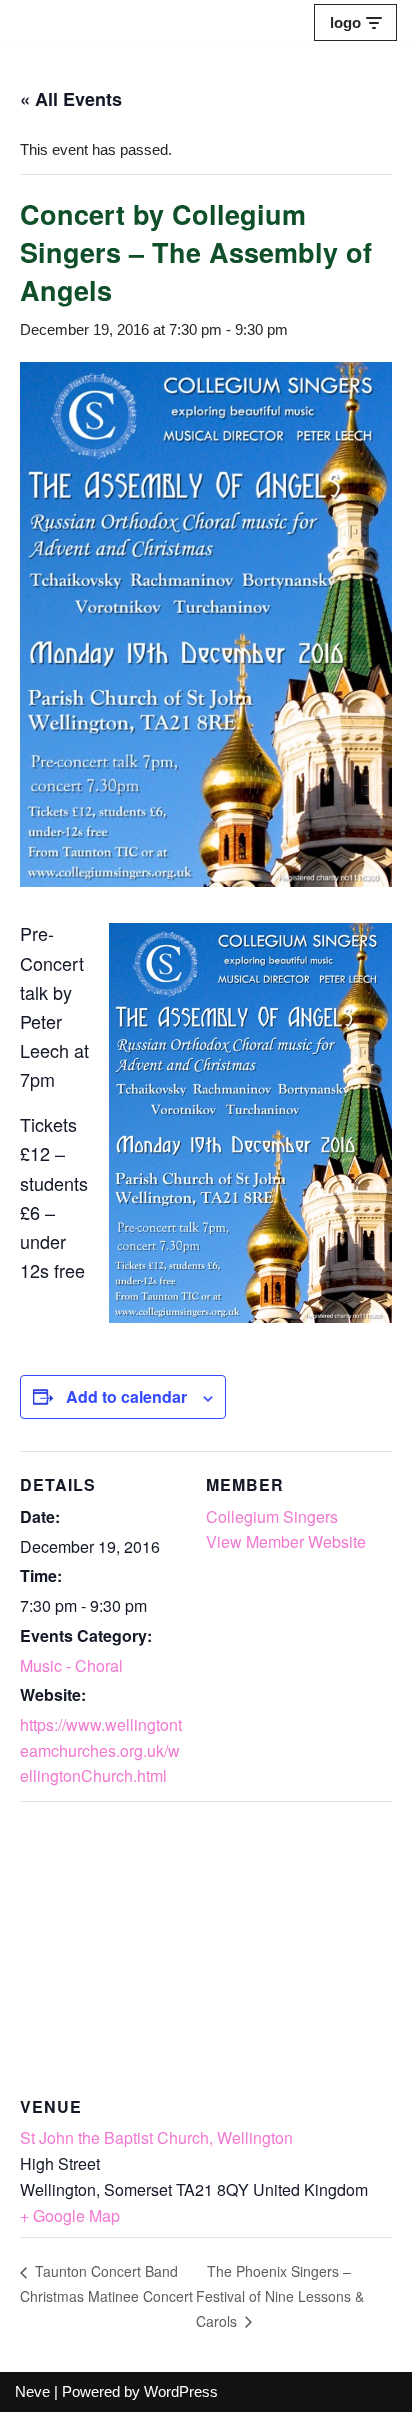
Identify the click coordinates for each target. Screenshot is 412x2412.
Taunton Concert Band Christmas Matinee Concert (106, 2283)
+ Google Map (70, 2215)
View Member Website (286, 1541)
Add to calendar (126, 1396)
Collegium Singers (272, 1516)
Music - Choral (71, 1665)
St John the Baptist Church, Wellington (156, 2137)
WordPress (181, 2391)
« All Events (71, 99)
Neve (32, 2391)
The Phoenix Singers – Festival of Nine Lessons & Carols (280, 2296)
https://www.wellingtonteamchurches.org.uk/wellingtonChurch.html (101, 1750)
